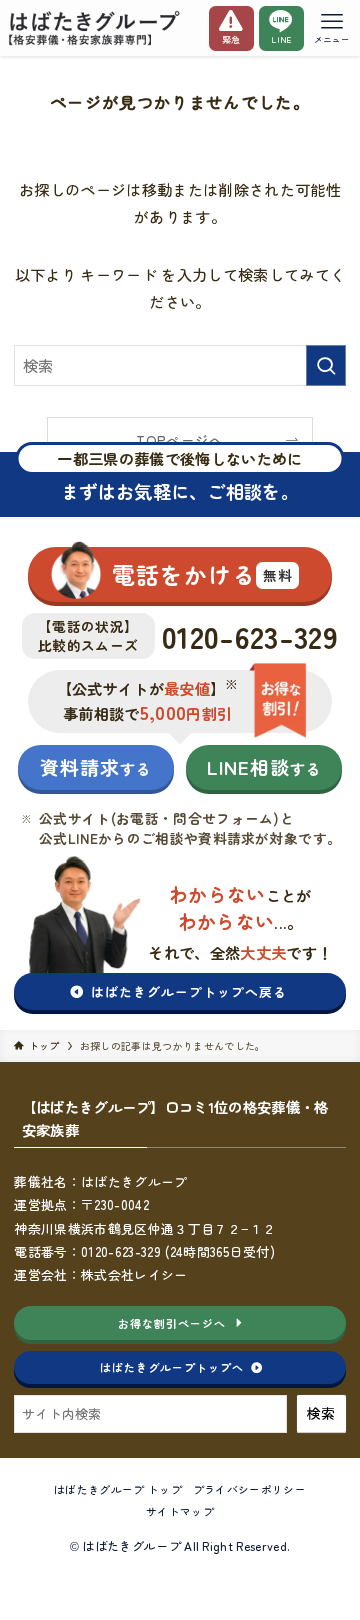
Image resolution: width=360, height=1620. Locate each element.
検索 (321, 1413)
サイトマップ (180, 1511)
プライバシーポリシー (249, 1489)
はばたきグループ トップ (118, 1489)
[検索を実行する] (326, 365)
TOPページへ (179, 440)
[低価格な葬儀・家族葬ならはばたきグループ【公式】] (97, 28)
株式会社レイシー (134, 1274)
